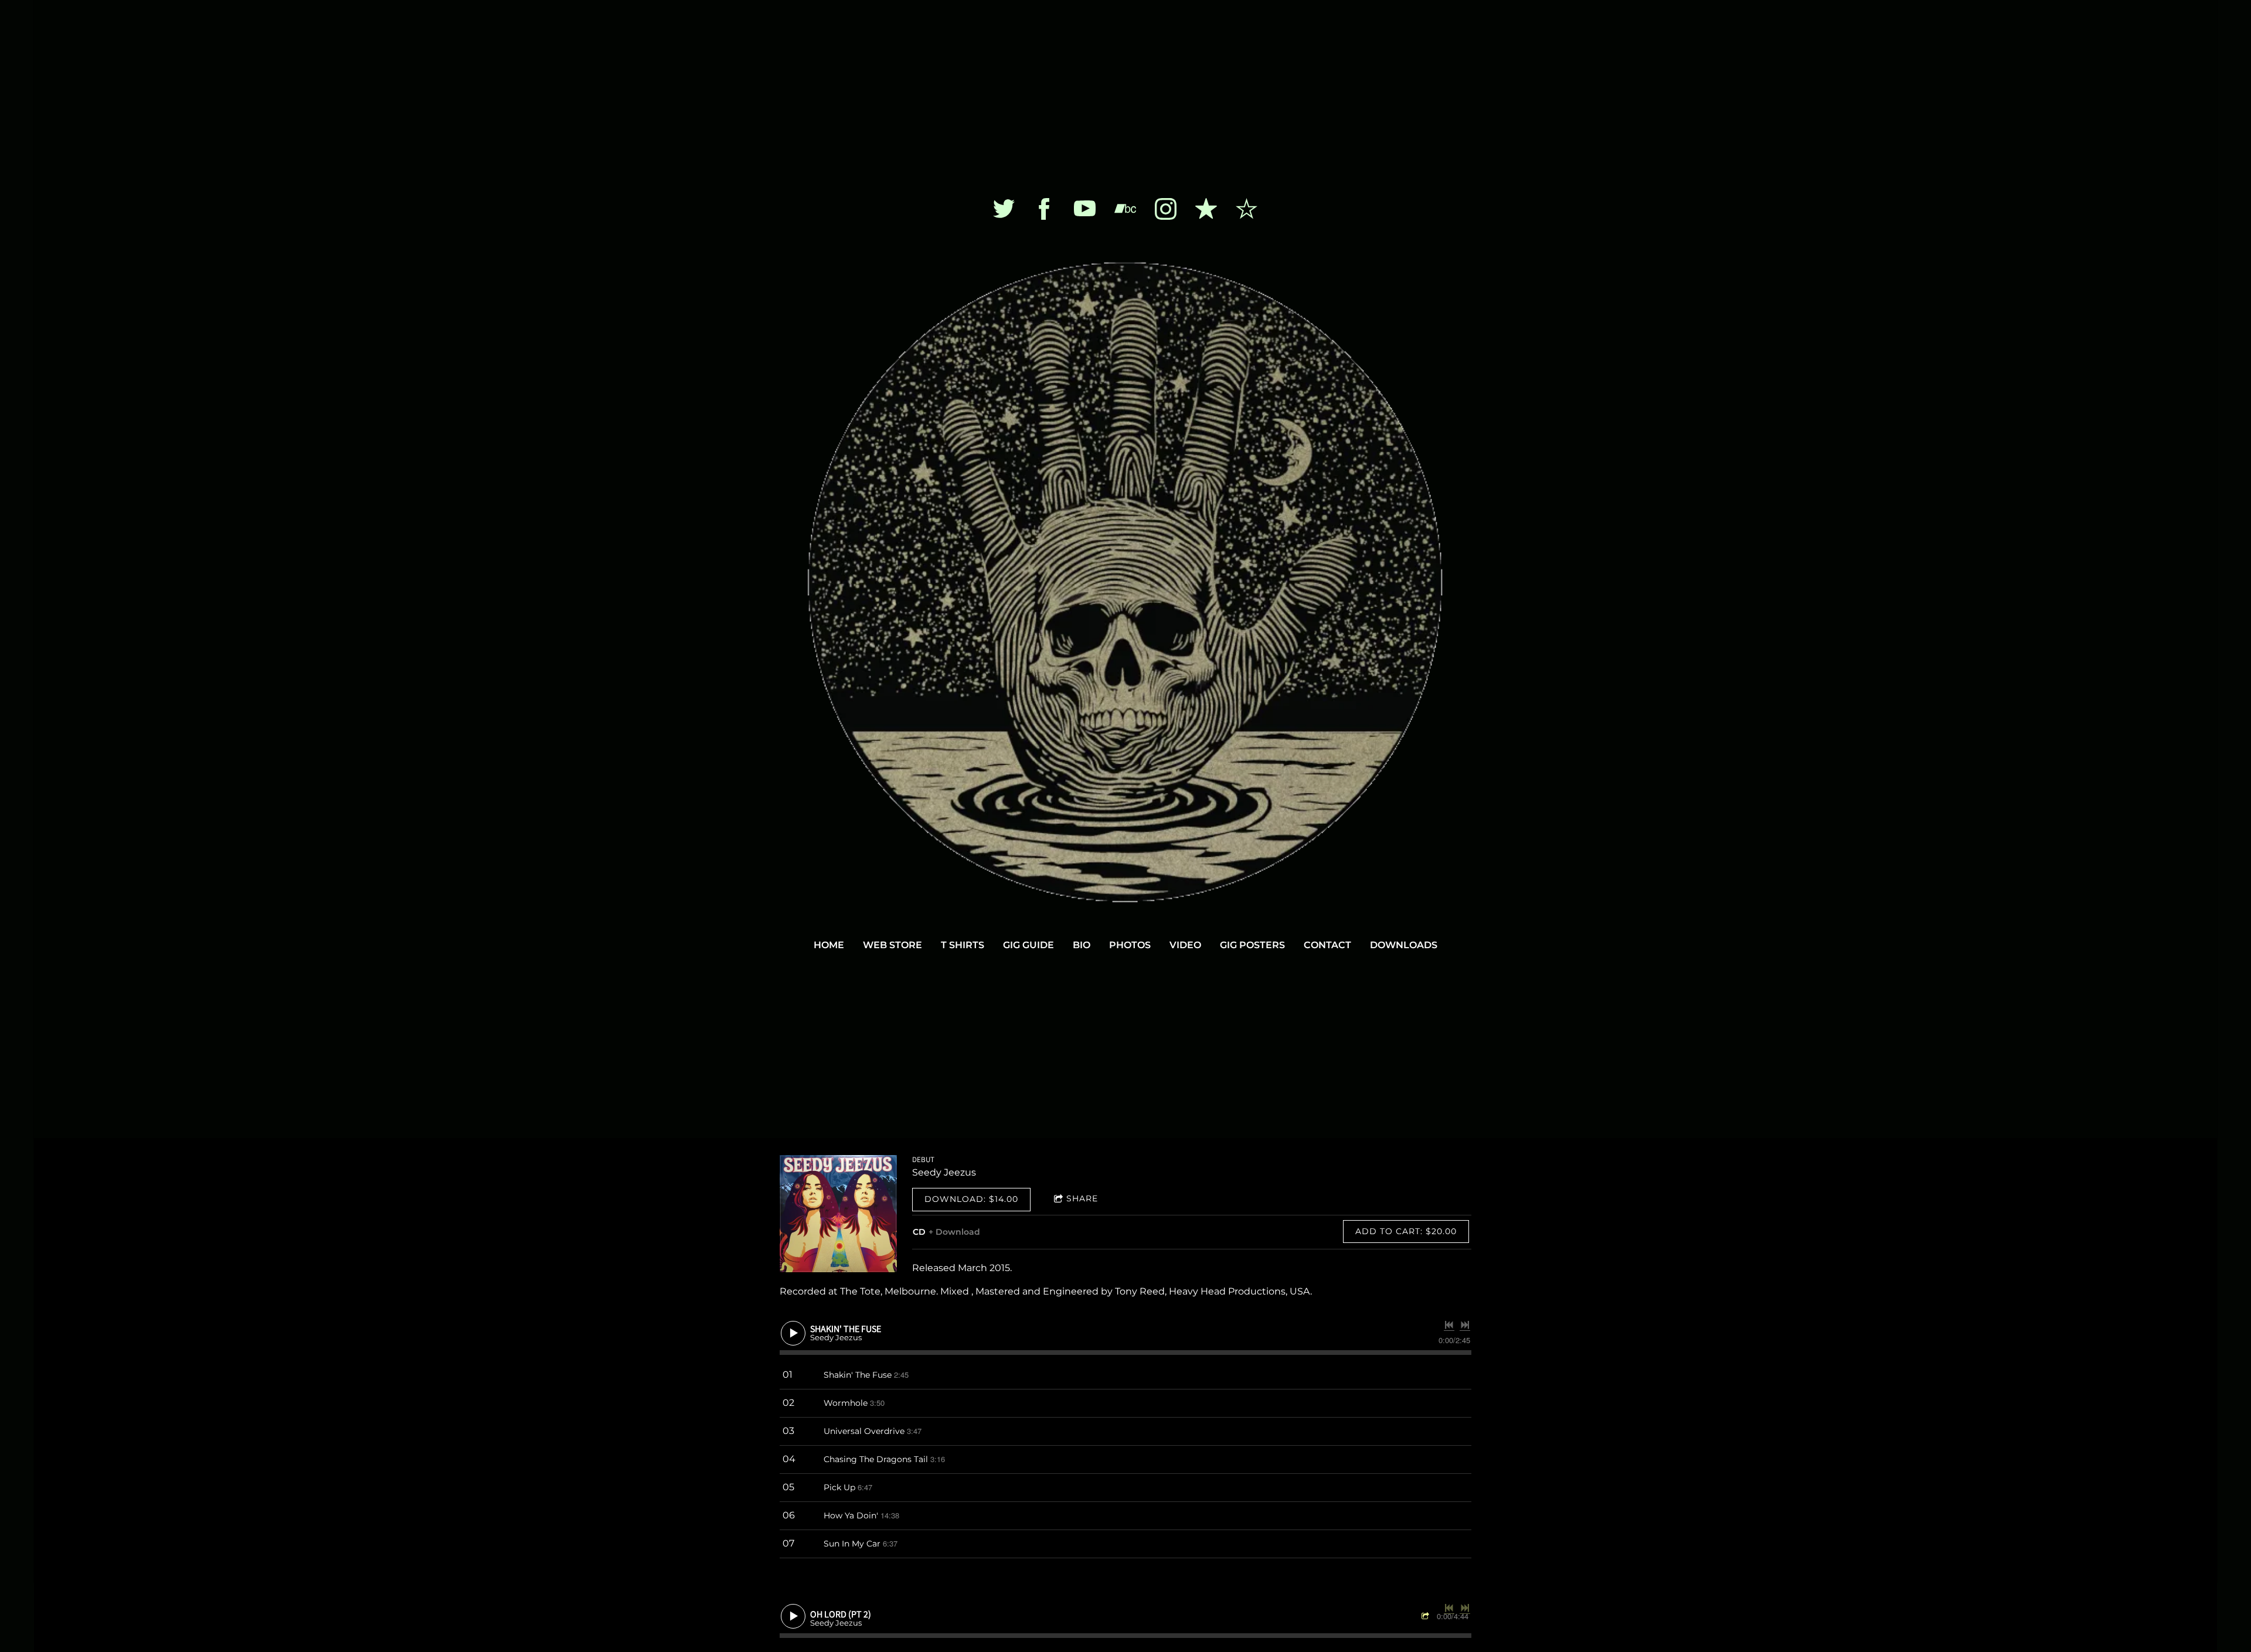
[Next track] (1465, 1325)
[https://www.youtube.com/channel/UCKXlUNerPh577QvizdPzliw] (1085, 209)
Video (1185, 945)
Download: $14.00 (971, 1199)
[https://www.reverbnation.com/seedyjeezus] (1247, 209)
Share (1082, 1198)
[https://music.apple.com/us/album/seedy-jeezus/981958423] (1206, 209)
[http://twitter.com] (1004, 209)
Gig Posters (1252, 945)
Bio (1082, 945)
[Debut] (838, 1214)
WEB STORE (892, 945)
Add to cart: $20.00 (1406, 1231)
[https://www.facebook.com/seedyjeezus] (1044, 209)
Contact (1327, 945)
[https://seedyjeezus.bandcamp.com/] (1125, 209)
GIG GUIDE (1028, 945)
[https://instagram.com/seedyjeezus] (1166, 209)
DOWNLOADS (1404, 945)
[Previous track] (1449, 1325)
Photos (1130, 945)
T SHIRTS (963, 945)
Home (829, 945)
